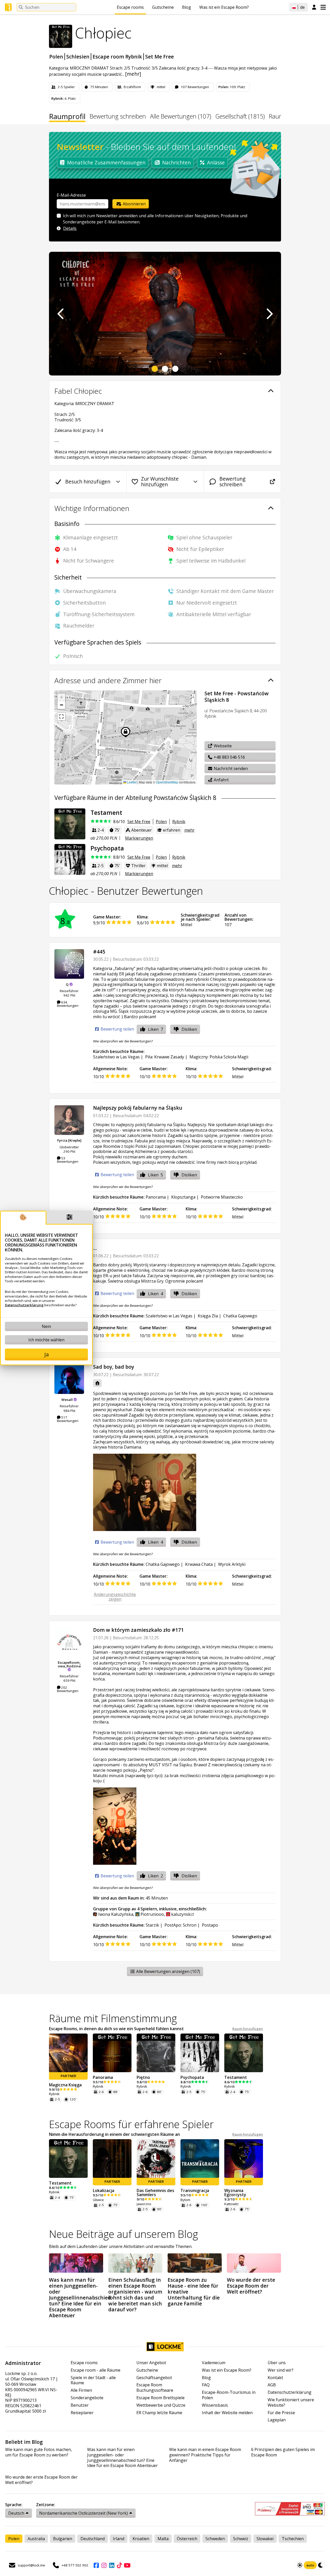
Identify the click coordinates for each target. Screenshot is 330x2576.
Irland (119, 2539)
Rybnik (179, 822)
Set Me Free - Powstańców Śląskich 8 (237, 697)
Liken (155, 1029)
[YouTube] (127, 2565)
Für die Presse (281, 2413)
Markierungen (139, 838)
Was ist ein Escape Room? (224, 7)
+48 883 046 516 (229, 757)
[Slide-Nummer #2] (165, 369)
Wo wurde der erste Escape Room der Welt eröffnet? (41, 2480)
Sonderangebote (87, 2398)
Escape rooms (130, 7)
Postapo (210, 1925)
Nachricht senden (230, 768)
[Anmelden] (314, 7)
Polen (56, 57)
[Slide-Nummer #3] (175, 369)
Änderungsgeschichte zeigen (115, 1597)
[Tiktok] (119, 2565)
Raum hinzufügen (248, 2029)
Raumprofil (67, 117)
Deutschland (93, 2539)
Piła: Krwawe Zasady (165, 1057)
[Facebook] (96, 2565)
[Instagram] (104, 2565)
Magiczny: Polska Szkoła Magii (219, 1057)
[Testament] (70, 824)
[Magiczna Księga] (68, 2053)
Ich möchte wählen (46, 1340)
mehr (189, 830)
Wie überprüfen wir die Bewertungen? (123, 1041)
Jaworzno (144, 2204)
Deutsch (16, 2513)
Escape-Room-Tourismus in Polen (229, 2395)
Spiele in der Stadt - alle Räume (93, 2380)
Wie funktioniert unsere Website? (291, 2403)
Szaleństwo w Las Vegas (116, 1057)
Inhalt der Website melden (227, 2413)
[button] (61, 697)
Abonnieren (134, 204)
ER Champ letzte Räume (159, 2413)
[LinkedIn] (112, 2565)
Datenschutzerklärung (290, 2392)
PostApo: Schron (180, 1925)
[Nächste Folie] (269, 314)
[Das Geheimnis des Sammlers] (156, 2159)
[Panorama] (112, 2053)
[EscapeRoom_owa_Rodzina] (69, 1642)
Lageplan (277, 2420)
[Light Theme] (300, 2565)
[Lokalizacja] (112, 2159)
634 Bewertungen (68, 1004)
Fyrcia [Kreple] (69, 1140)
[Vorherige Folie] (61, 314)
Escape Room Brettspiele (160, 2398)
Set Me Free (159, 57)
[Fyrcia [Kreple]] (69, 1120)
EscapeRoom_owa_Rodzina (69, 1664)
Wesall (67, 1400)
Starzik (152, 1925)
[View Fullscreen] (61, 716)
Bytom (185, 2200)
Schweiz (241, 2539)
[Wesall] (69, 1379)
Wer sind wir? (280, 2370)
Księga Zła (208, 1316)
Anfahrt (221, 780)
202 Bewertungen (68, 1689)
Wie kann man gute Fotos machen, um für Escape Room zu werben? (39, 2452)
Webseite (222, 746)
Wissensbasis (215, 2405)
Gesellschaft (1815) (240, 117)
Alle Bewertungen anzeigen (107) (168, 1971)
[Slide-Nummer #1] (155, 369)
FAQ (206, 2385)
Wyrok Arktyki (232, 1564)
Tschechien (293, 2539)
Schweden (215, 2539)
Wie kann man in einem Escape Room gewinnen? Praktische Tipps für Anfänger (205, 2455)
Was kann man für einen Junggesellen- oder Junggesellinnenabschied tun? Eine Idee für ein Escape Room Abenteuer (122, 2458)
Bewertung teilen (117, 1029)
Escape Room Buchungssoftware (155, 2388)
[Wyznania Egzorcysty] (244, 2159)
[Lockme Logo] (8, 7)
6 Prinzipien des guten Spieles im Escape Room (283, 2452)
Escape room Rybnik (117, 57)
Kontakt (275, 2378)
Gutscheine (163, 7)
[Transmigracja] (200, 2159)
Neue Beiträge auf (123, 2234)
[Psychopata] (70, 859)
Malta (163, 2539)
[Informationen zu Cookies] (23, 1218)
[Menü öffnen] (323, 7)
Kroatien (141, 2539)
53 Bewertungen (68, 1160)
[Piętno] (156, 2053)
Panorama (156, 1197)
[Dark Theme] (321, 2565)
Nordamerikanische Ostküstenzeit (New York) (84, 2513)
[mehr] (133, 74)
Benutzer (80, 2405)
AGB (272, 2385)
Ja (47, 1354)
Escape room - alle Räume (96, 2370)
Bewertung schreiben (118, 117)
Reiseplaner (82, 2413)
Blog (187, 7)
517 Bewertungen (68, 1419)
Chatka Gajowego (240, 1316)
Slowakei (265, 2539)
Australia (36, 2539)
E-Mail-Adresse (71, 195)
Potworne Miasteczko (222, 1197)
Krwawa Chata (199, 1564)
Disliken (189, 1029)
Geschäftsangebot (154, 2378)
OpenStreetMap (167, 782)
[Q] (69, 964)
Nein (46, 1326)
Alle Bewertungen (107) (181, 117)
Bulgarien (63, 2539)
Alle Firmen (81, 2390)
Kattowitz (232, 2204)
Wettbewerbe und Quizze (161, 2405)
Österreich (187, 2539)
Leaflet (131, 782)
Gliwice (98, 2200)
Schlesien (78, 57)
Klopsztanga (183, 1197)
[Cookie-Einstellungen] (70, 1218)
